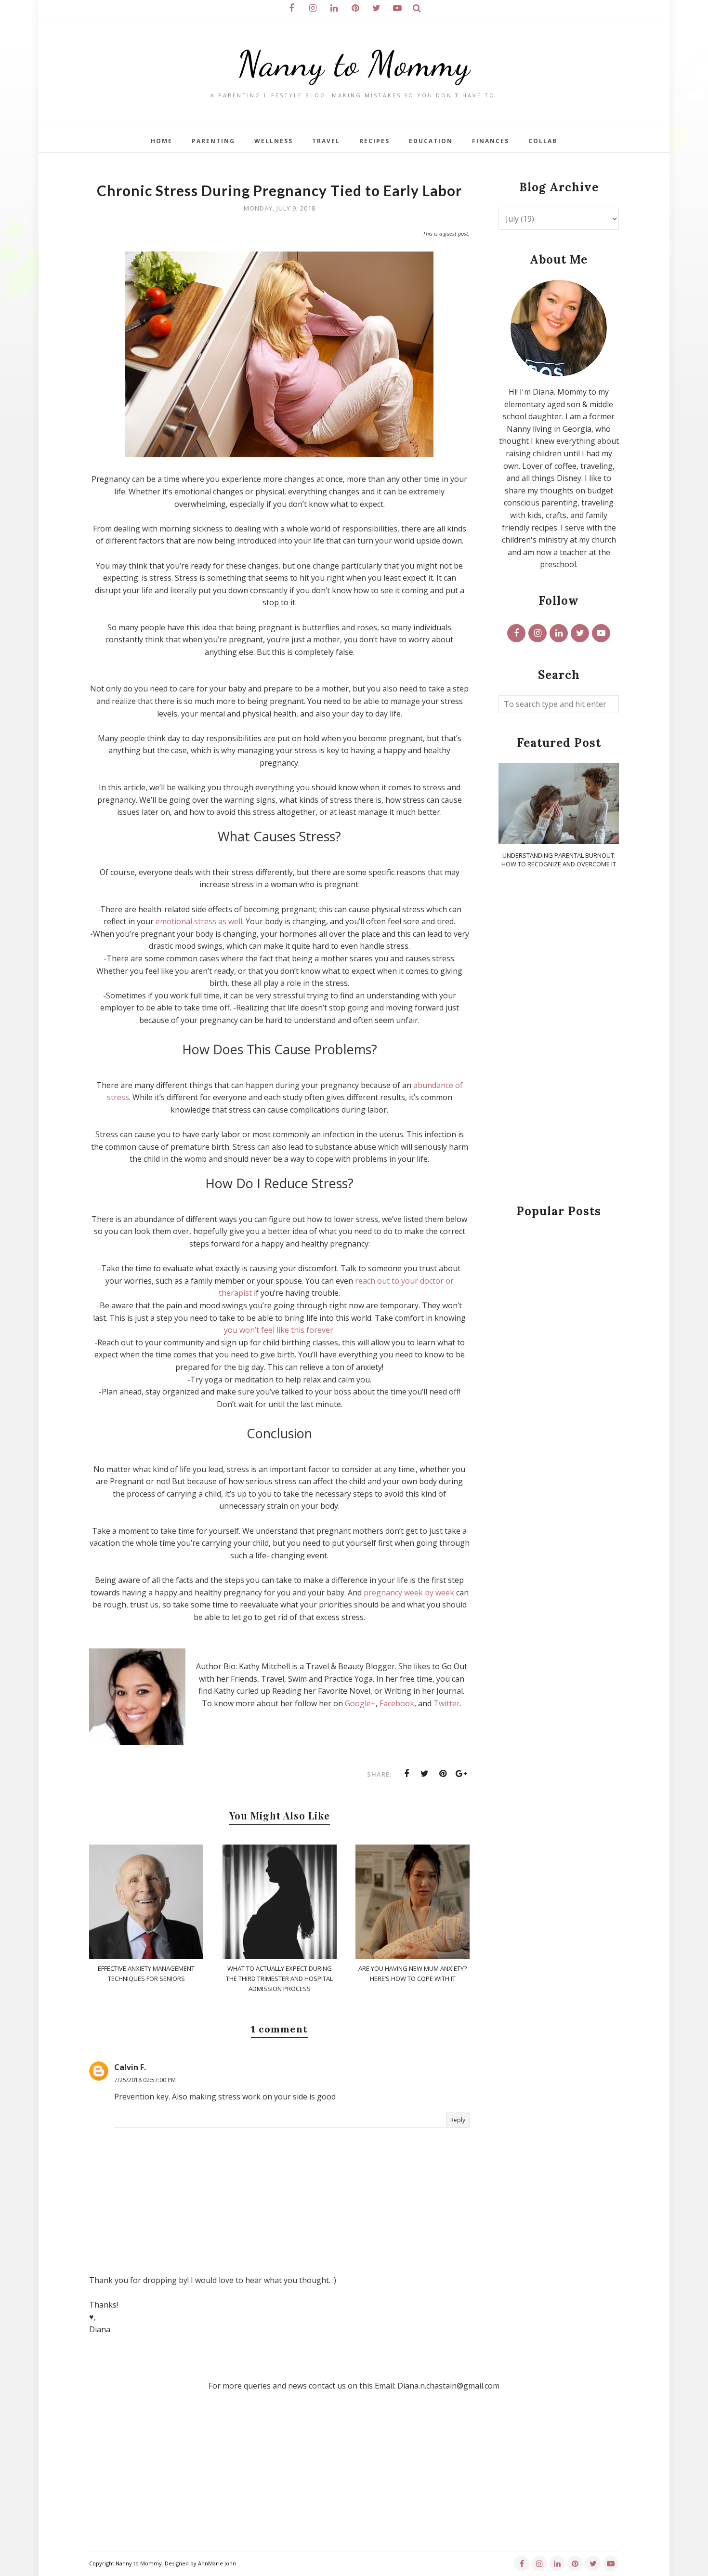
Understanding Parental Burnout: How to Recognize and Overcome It (559, 860)
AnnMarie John (217, 2563)
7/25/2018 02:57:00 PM (145, 2080)
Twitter (447, 1703)
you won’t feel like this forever (279, 1330)
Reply (458, 2120)
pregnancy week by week (409, 1593)
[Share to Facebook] (406, 1774)
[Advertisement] (559, 1037)
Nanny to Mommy (354, 64)
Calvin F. (130, 2067)
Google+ (360, 1703)
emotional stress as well (199, 921)
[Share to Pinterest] (443, 1774)
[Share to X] (425, 1774)
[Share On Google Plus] (461, 1774)
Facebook (397, 1703)
